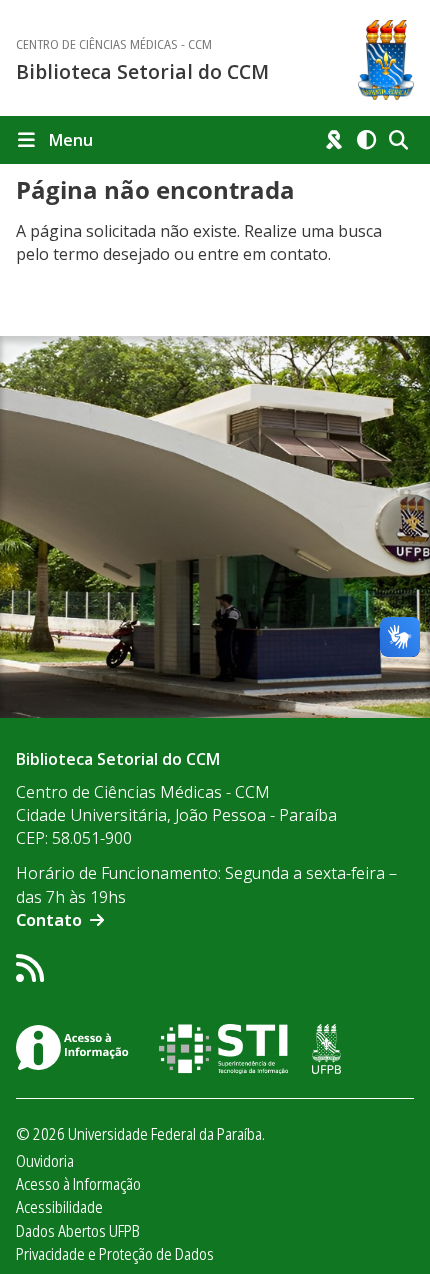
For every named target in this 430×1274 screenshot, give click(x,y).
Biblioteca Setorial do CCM (142, 72)
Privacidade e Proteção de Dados (115, 1254)
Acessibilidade (59, 1207)
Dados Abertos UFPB (78, 1231)
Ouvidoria (45, 1161)
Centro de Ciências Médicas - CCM (114, 44)
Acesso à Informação (78, 1184)
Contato (49, 920)
